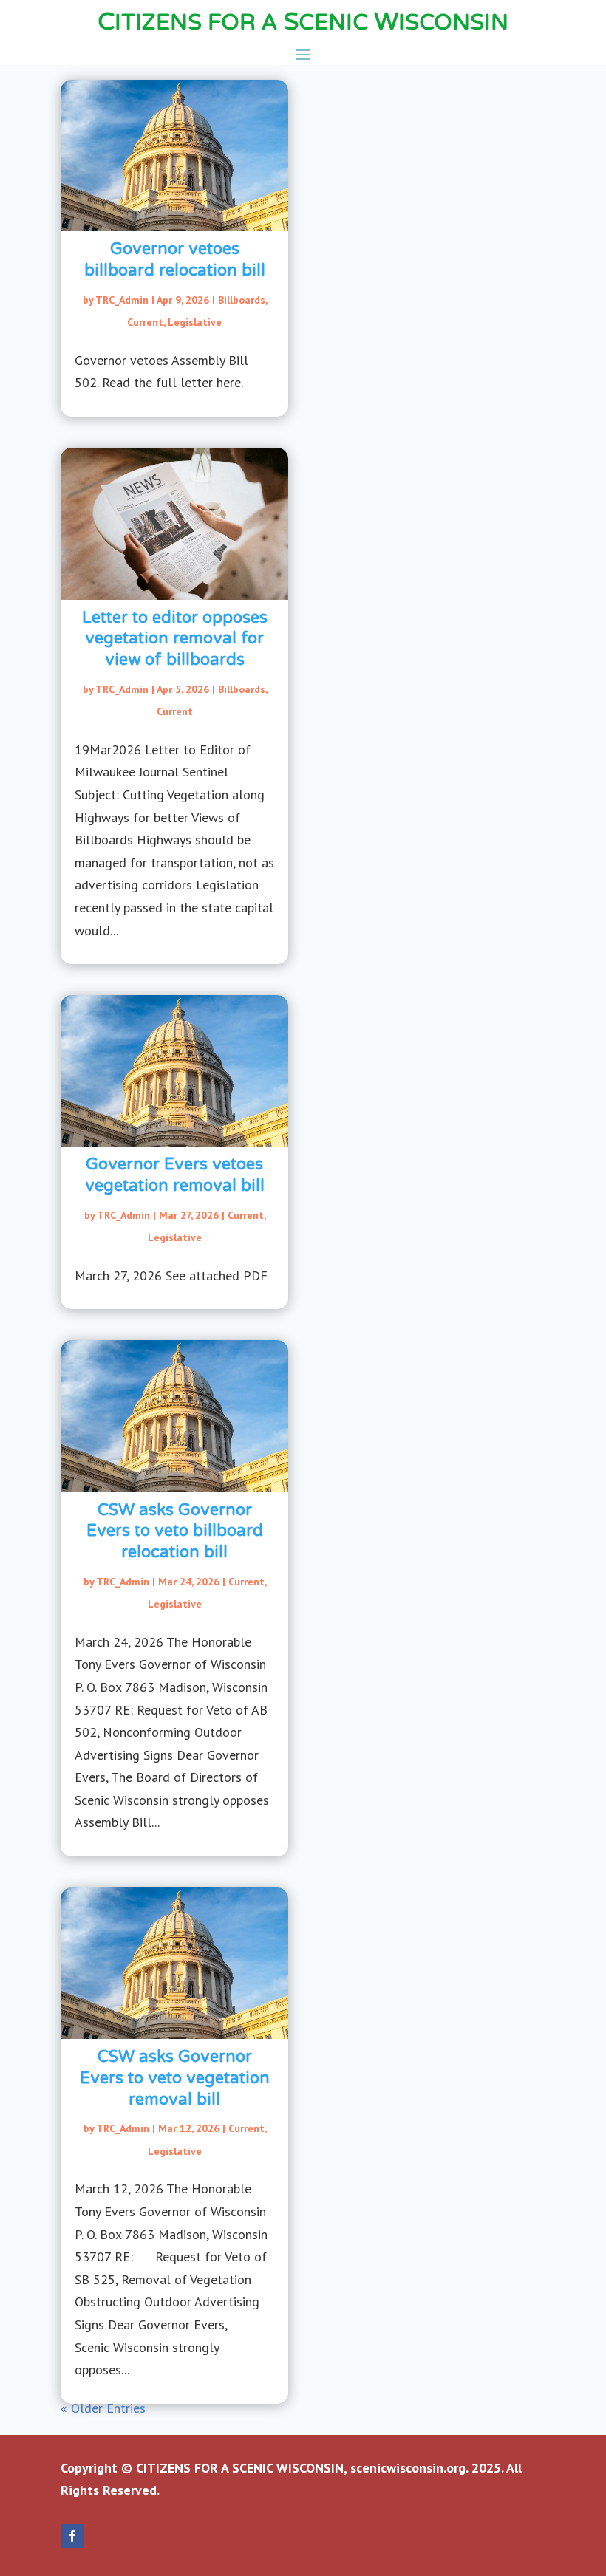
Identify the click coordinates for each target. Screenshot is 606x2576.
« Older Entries (103, 2408)
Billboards (242, 300)
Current (145, 322)
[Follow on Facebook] (72, 2536)
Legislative (195, 322)
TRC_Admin (122, 300)
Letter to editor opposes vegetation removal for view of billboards (175, 639)
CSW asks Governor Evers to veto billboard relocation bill (175, 1531)
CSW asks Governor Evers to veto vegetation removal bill (175, 2078)
